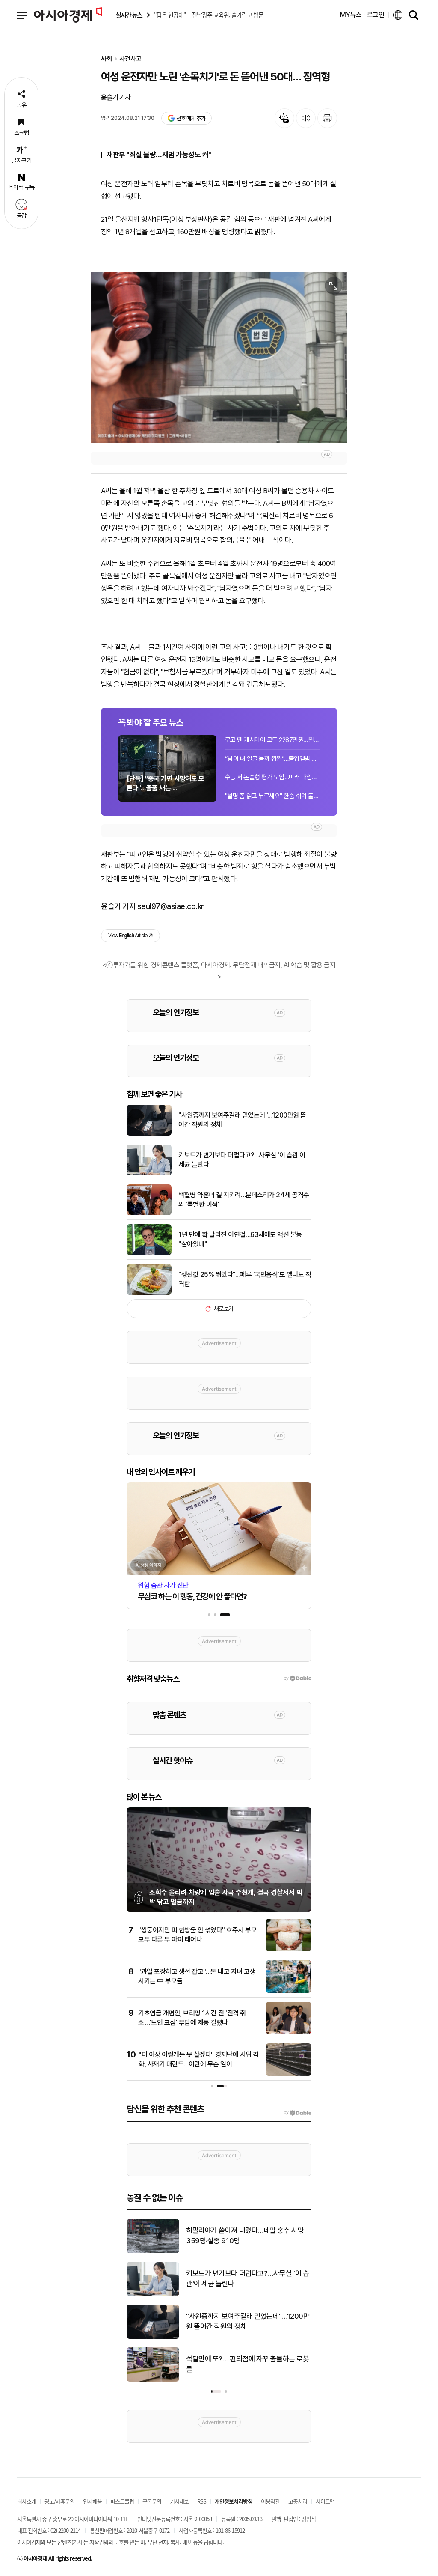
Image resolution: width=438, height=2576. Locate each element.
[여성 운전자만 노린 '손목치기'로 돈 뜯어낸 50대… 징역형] (219, 358)
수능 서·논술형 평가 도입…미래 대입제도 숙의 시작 (272, 777)
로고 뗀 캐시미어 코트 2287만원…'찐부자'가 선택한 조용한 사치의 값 (272, 740)
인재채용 (92, 2501)
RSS (202, 2501)
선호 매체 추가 (191, 118)
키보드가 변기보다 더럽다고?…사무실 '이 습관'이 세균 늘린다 (242, 1160)
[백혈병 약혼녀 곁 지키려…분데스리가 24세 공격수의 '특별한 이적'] (149, 1213)
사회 (107, 59)
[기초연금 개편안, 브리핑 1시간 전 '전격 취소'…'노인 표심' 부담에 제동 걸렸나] (289, 2033)
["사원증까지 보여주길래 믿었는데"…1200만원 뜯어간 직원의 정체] (149, 1134)
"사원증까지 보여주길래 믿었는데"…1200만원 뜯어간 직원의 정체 (242, 1120)
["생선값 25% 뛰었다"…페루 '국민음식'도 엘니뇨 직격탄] (149, 1293)
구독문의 (152, 2501)
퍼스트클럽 (122, 2501)
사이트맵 (325, 2501)
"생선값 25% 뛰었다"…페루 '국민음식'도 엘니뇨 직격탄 (245, 1279)
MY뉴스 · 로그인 (362, 15)
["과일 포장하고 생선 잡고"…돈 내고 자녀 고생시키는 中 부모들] (289, 1991)
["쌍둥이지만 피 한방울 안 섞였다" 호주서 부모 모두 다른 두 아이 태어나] (289, 1950)
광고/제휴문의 (59, 2501)
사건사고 (130, 59)
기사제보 (179, 2501)
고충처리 (298, 2501)
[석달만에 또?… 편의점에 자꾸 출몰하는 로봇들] (153, 2380)
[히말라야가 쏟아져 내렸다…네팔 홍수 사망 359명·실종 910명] (153, 2251)
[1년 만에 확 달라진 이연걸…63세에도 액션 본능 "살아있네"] (149, 1253)
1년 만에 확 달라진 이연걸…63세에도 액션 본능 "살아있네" (240, 1239)
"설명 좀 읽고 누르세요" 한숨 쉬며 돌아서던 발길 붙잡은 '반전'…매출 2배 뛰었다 (272, 796)
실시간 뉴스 (129, 15)
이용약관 (270, 2501)
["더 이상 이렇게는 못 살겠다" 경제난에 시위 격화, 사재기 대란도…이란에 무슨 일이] (289, 2074)
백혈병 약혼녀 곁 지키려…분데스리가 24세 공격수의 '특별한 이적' (244, 1200)
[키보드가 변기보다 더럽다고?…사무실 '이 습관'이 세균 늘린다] (149, 1174)
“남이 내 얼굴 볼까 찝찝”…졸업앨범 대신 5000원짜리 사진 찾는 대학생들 (272, 759)
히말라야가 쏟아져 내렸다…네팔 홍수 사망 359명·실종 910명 (245, 2236)
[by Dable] (297, 2113)
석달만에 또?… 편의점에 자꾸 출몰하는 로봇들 (247, 2364)
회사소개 (27, 2501)
